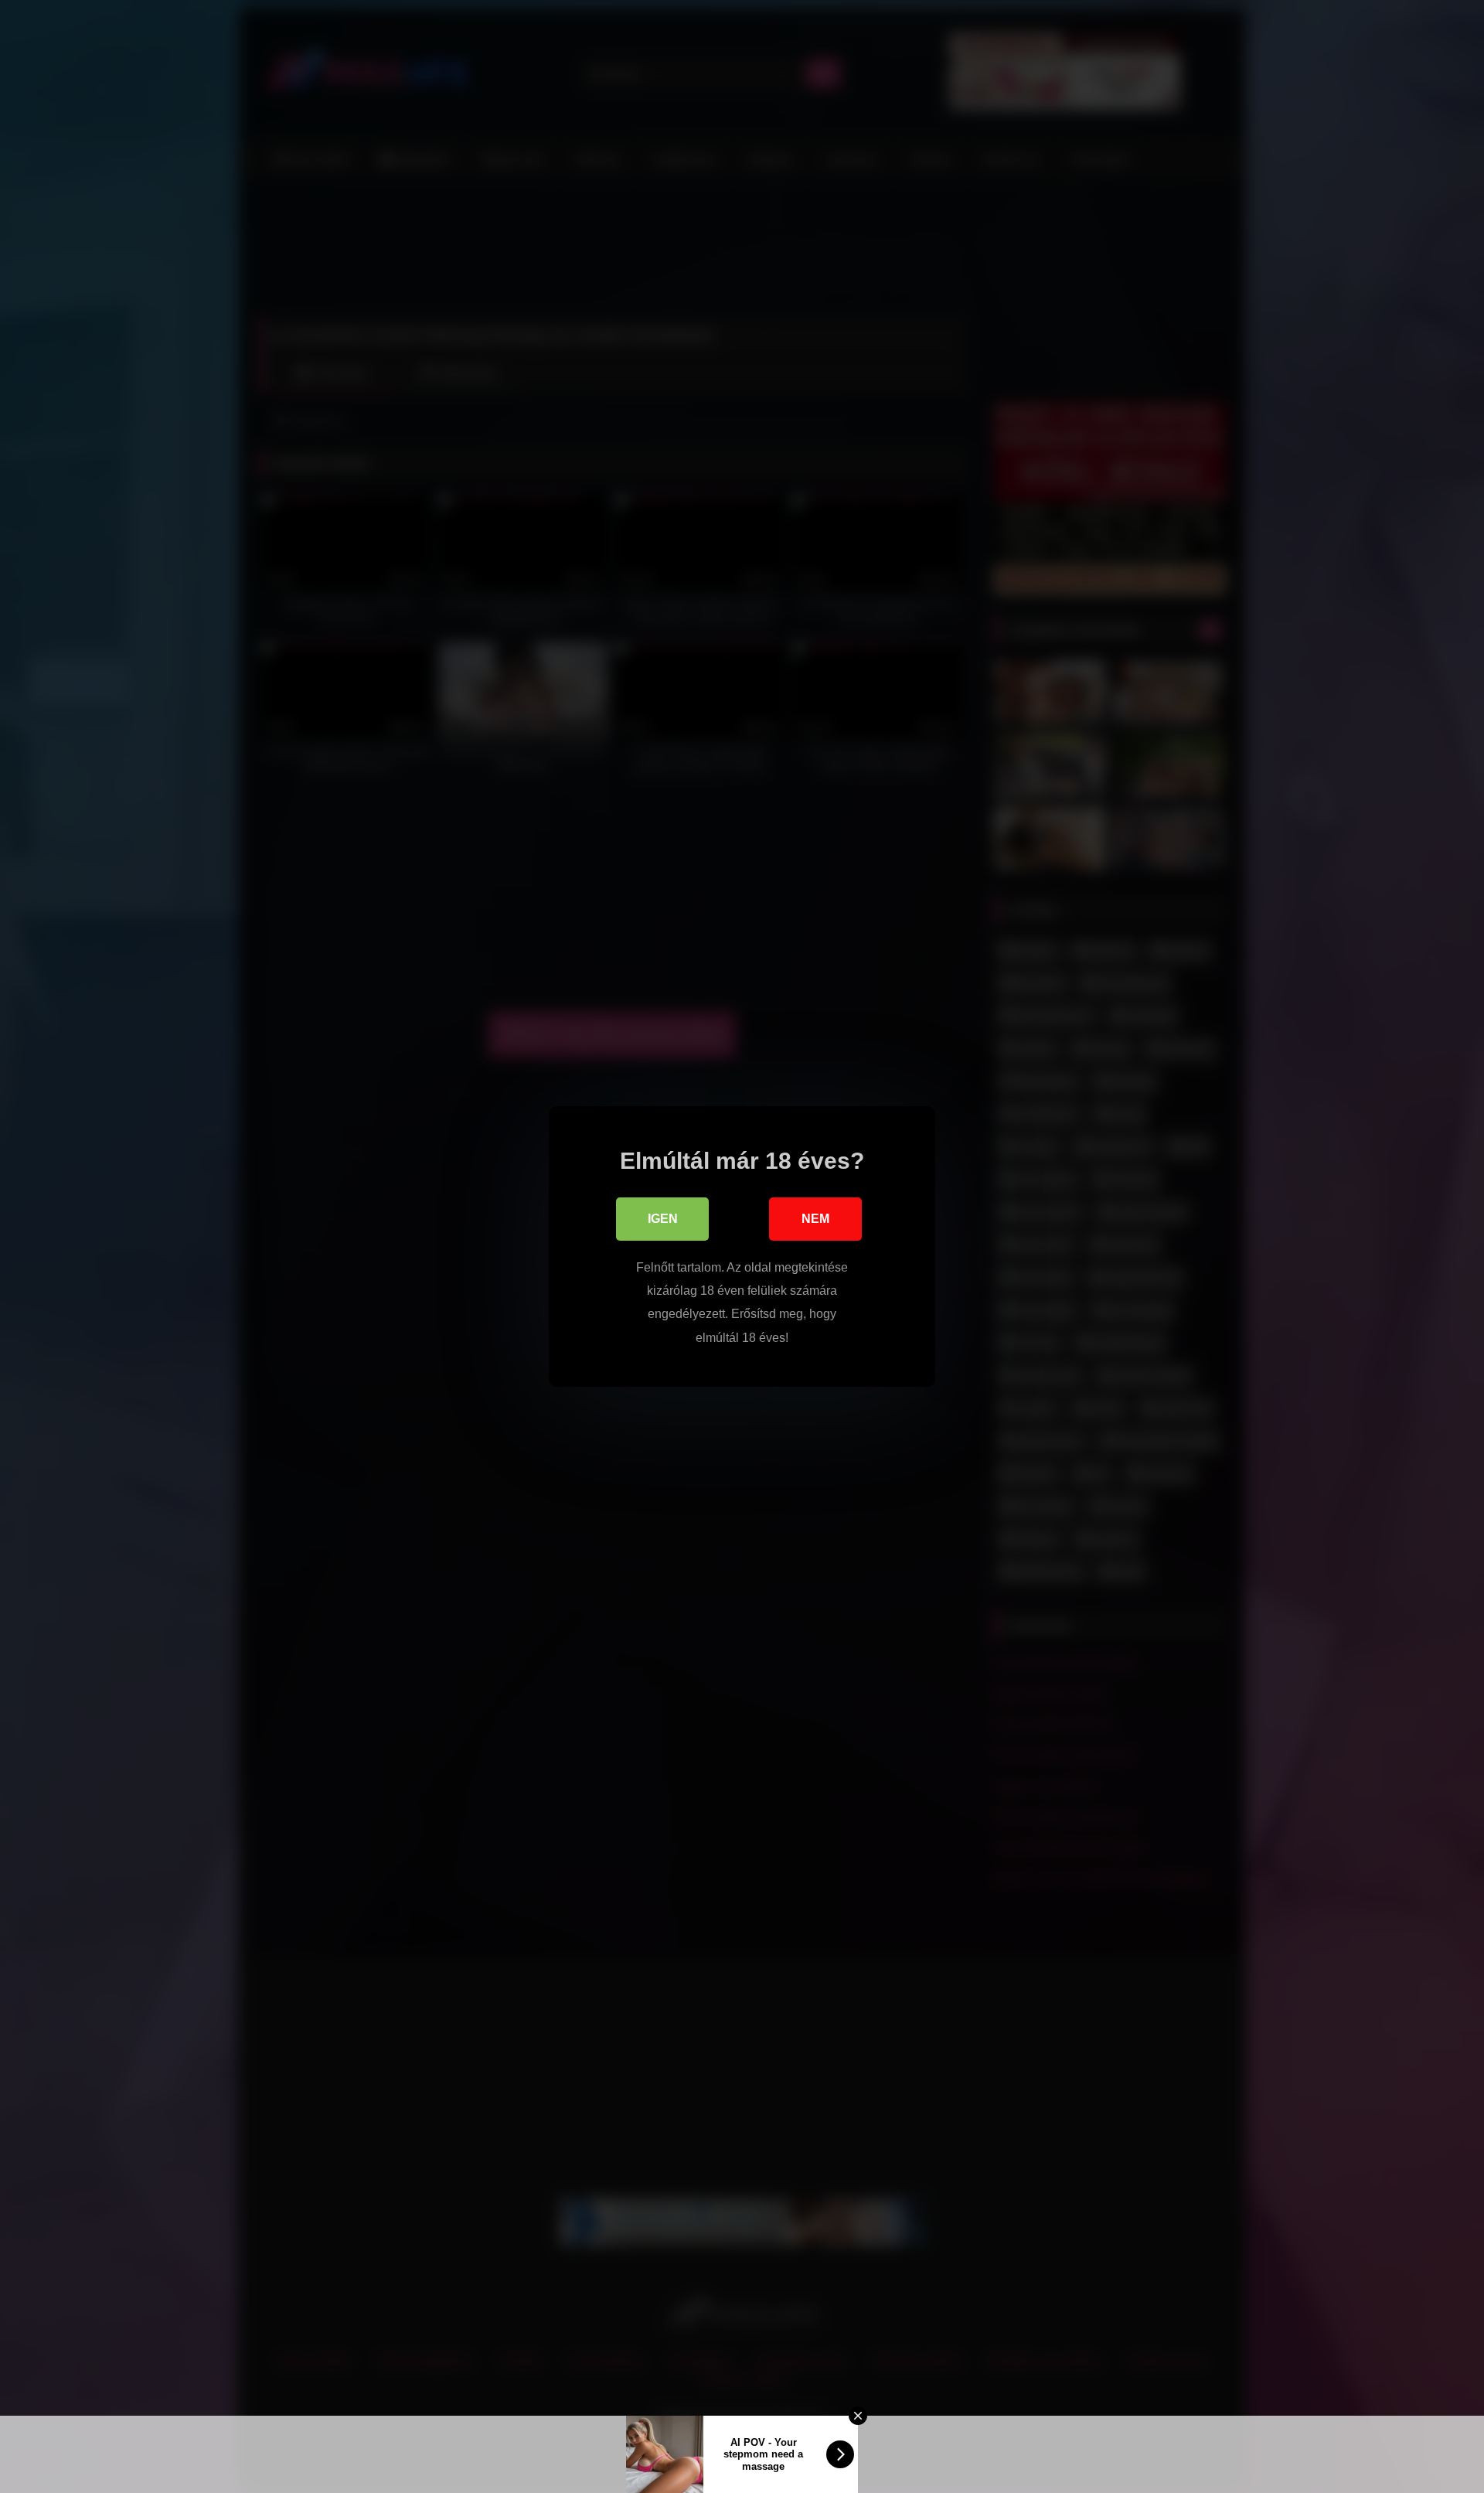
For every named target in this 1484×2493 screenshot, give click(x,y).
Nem (815, 1219)
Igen (663, 1219)
